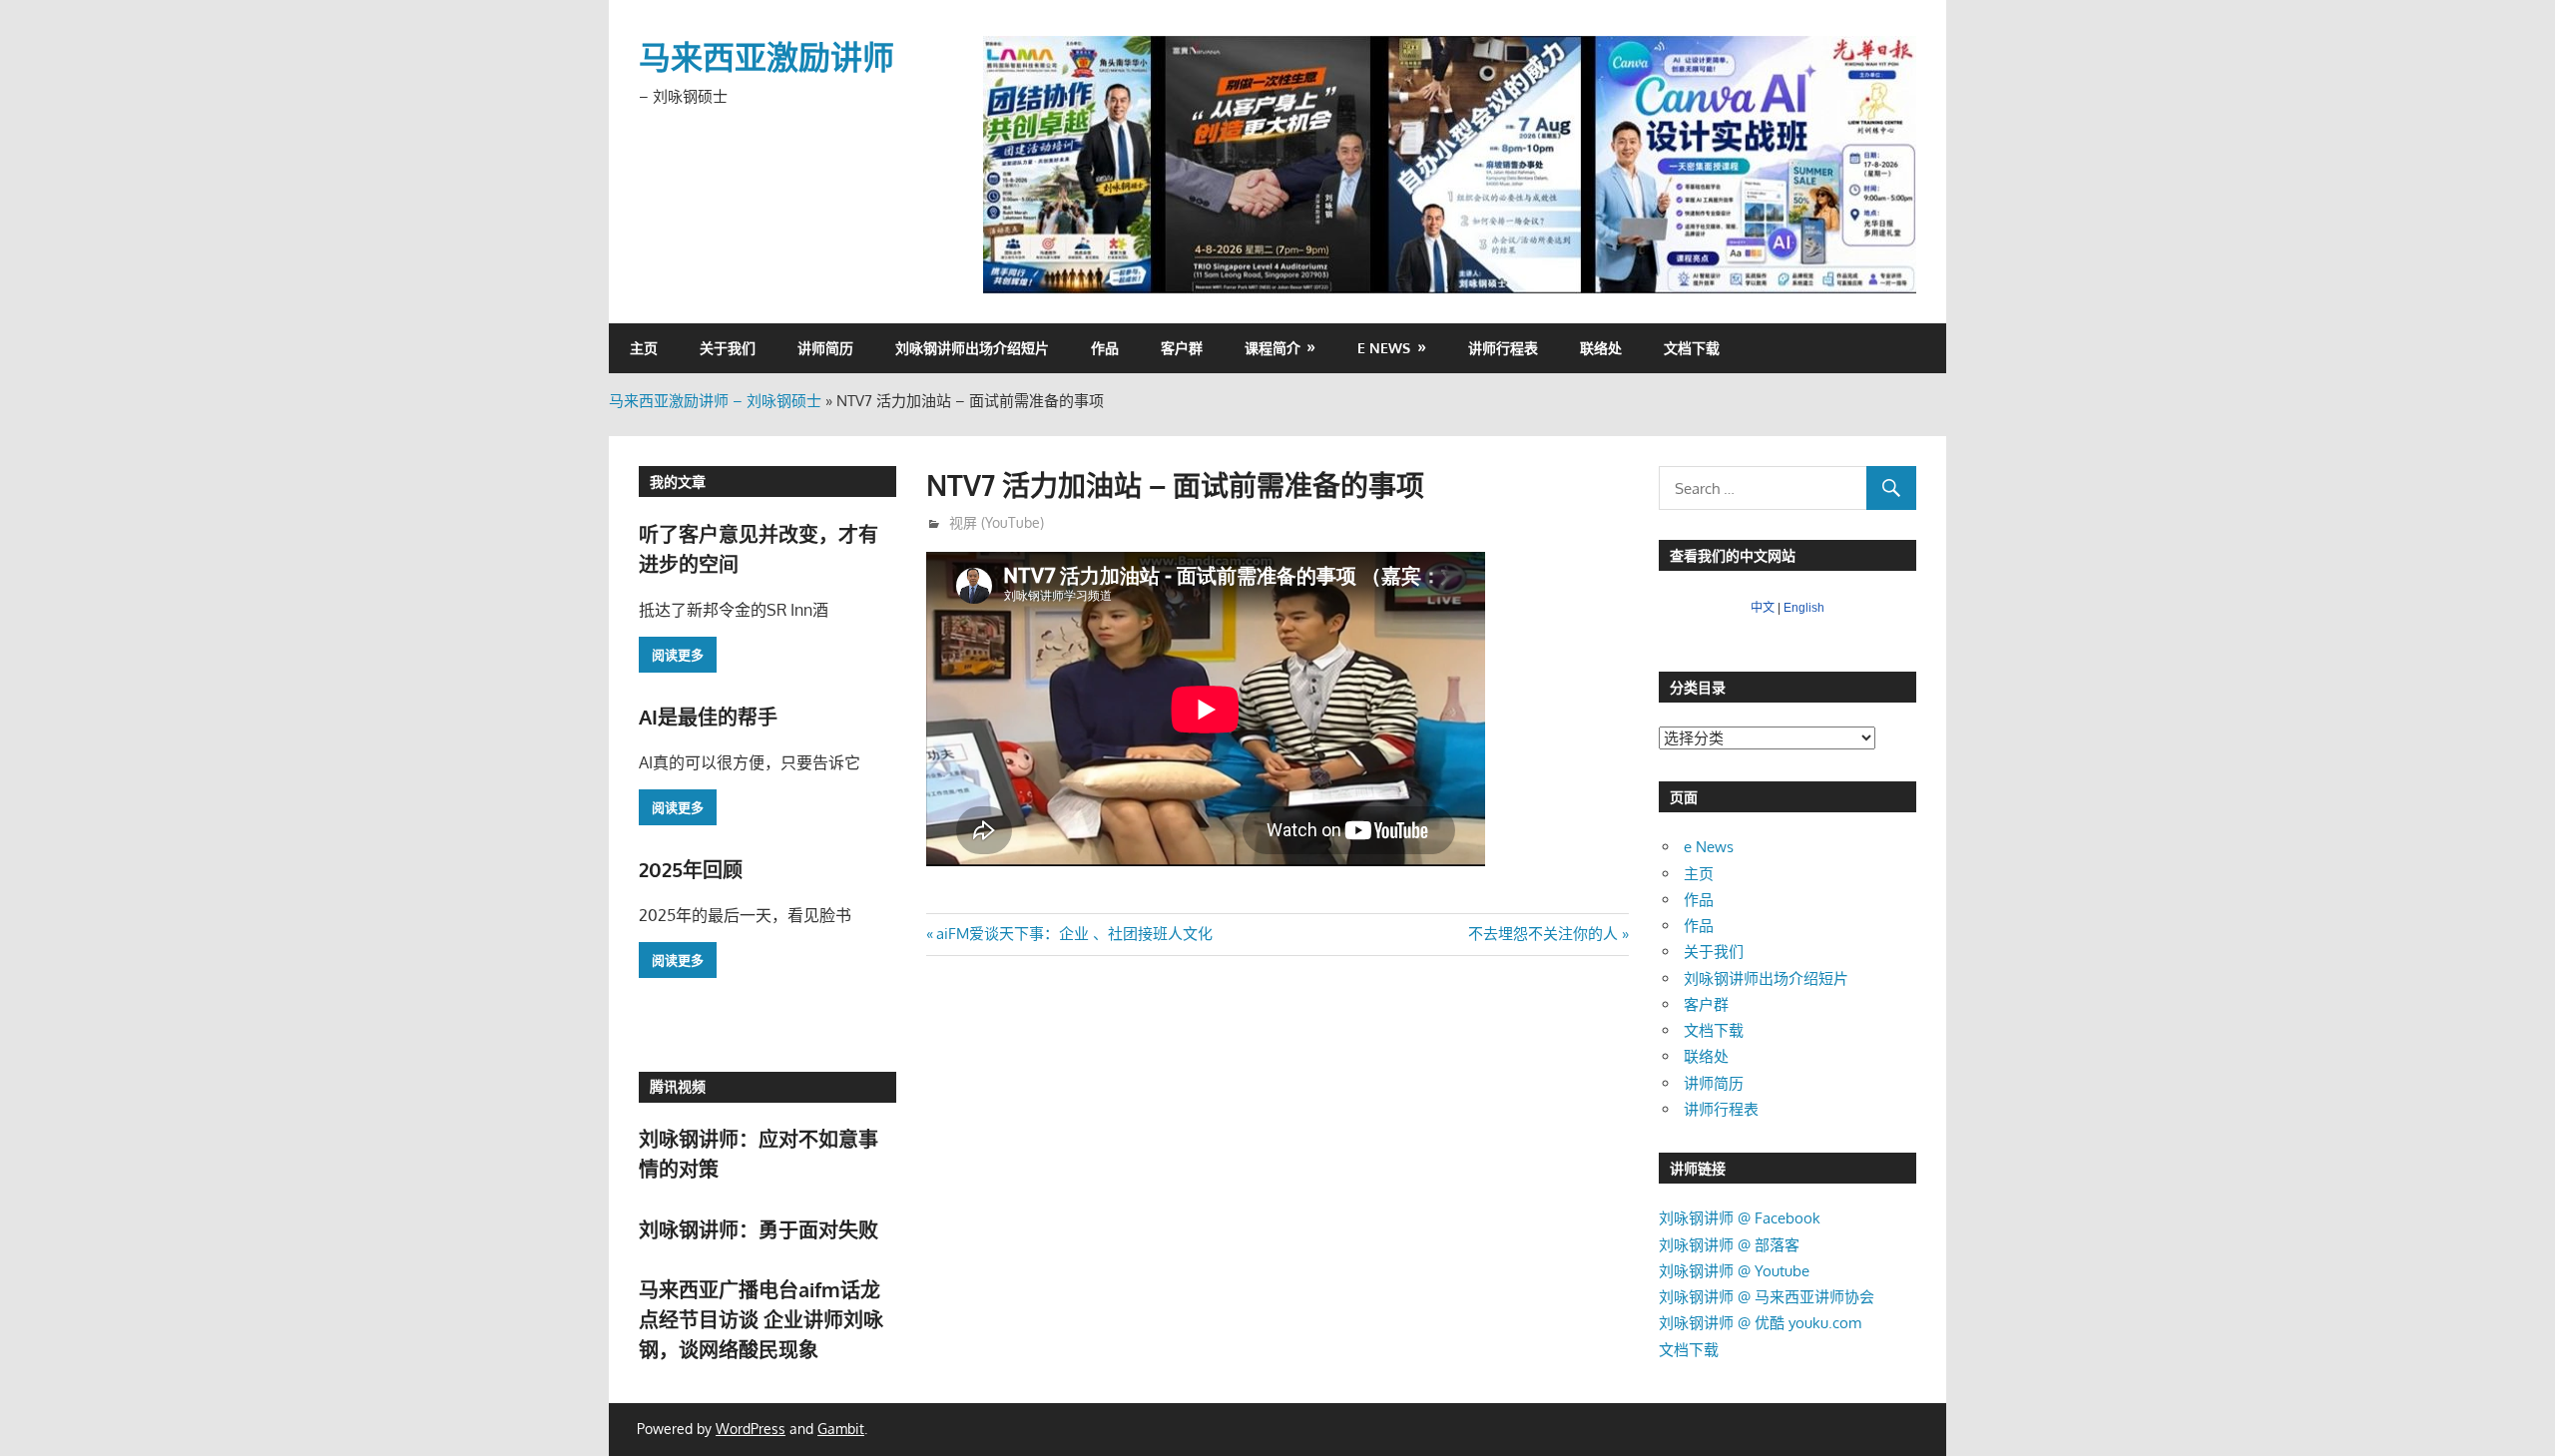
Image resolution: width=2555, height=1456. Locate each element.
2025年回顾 (691, 869)
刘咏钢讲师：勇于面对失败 (759, 1229)
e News (1384, 348)
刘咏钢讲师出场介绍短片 (972, 348)
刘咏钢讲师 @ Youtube (1734, 1271)
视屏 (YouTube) (997, 522)
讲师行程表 (1503, 348)
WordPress (751, 1429)
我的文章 (678, 482)
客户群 (1182, 348)
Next (1891, 160)
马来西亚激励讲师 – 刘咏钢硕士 (715, 401)
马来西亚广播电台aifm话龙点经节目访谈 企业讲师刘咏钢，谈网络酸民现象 (761, 1320)
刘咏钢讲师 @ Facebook (1740, 1218)
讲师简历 (825, 348)
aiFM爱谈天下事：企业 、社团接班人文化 (1074, 934)
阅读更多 (678, 655)
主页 (644, 348)
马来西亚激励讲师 (766, 56)
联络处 (1601, 348)
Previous (1008, 160)
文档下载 (1692, 348)
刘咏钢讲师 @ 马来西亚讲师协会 (1767, 1297)
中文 (1763, 608)
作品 (1105, 348)
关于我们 (728, 348)
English (1804, 608)
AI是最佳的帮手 (708, 717)
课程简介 (1273, 348)
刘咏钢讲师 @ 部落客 (1729, 1245)
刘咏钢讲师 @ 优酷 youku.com (1760, 1323)
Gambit (841, 1429)
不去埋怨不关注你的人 (1543, 934)
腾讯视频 (678, 1086)
